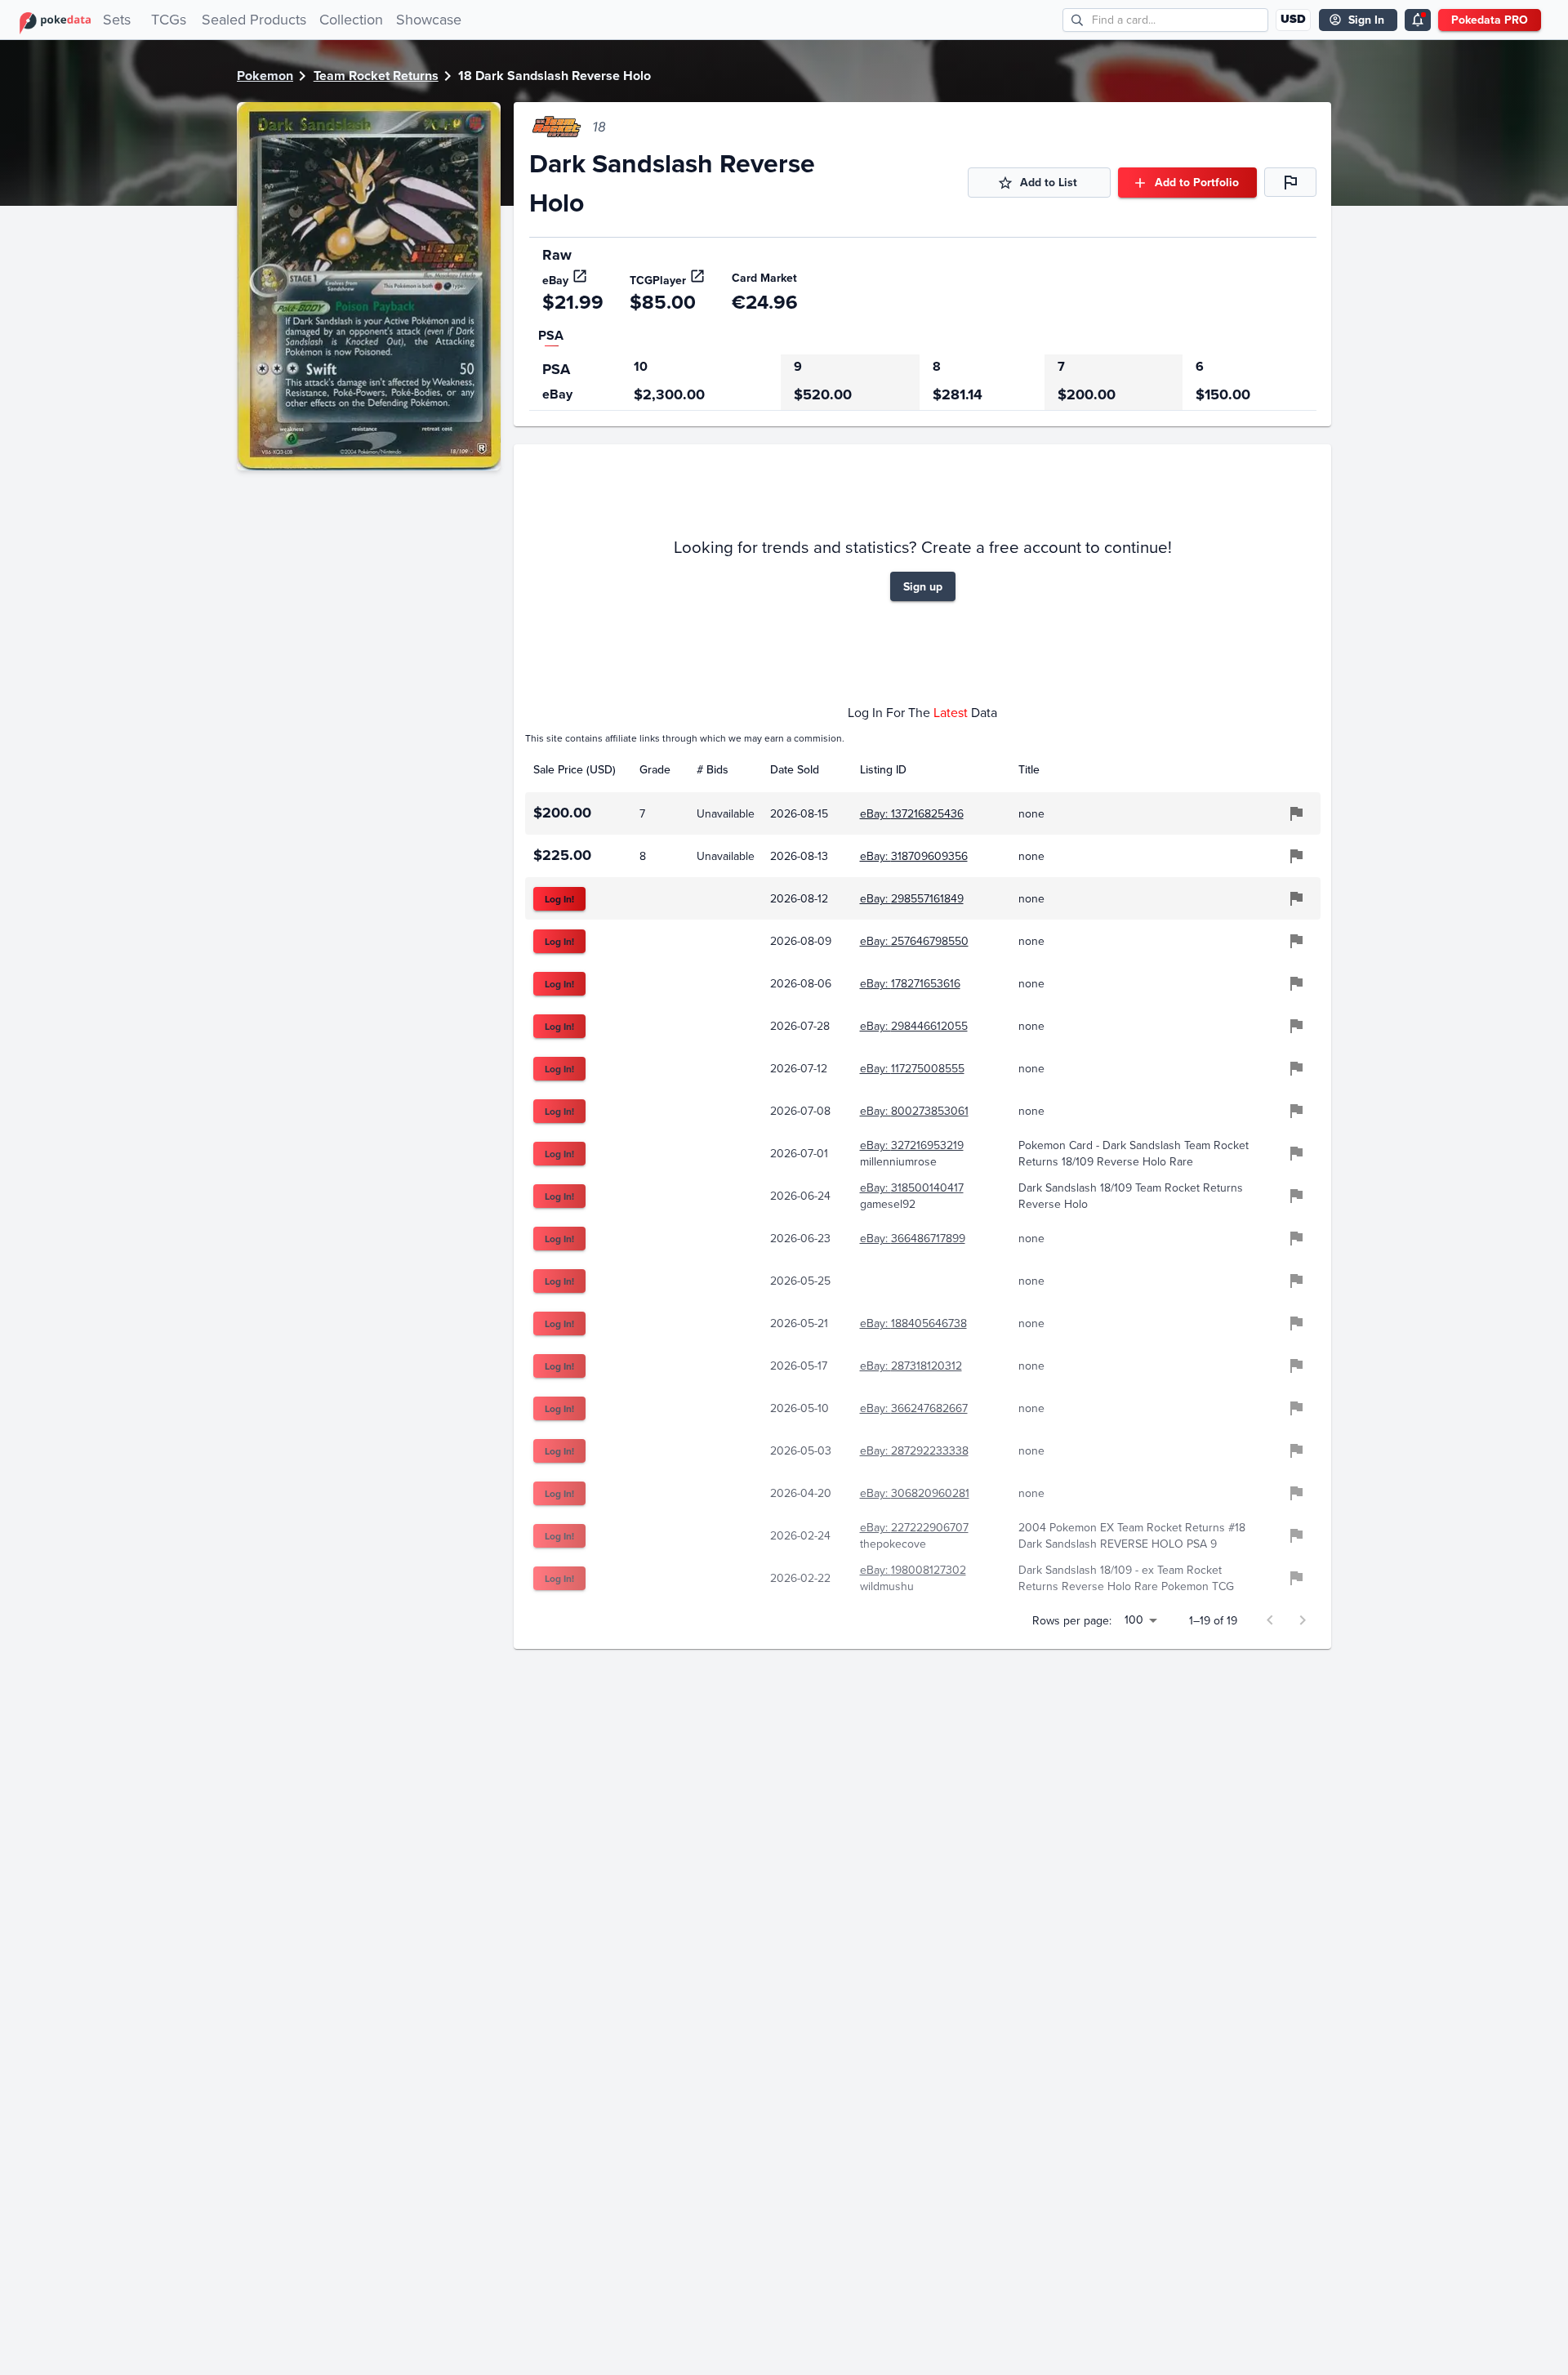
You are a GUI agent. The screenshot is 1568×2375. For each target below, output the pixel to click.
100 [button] (1134, 1620)
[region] (923, 383)
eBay (555, 280)
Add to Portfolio (1197, 182)
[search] (1078, 20)
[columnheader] (578, 769)
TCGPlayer (658, 280)
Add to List (1049, 182)
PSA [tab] (551, 335)
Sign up (923, 586)
